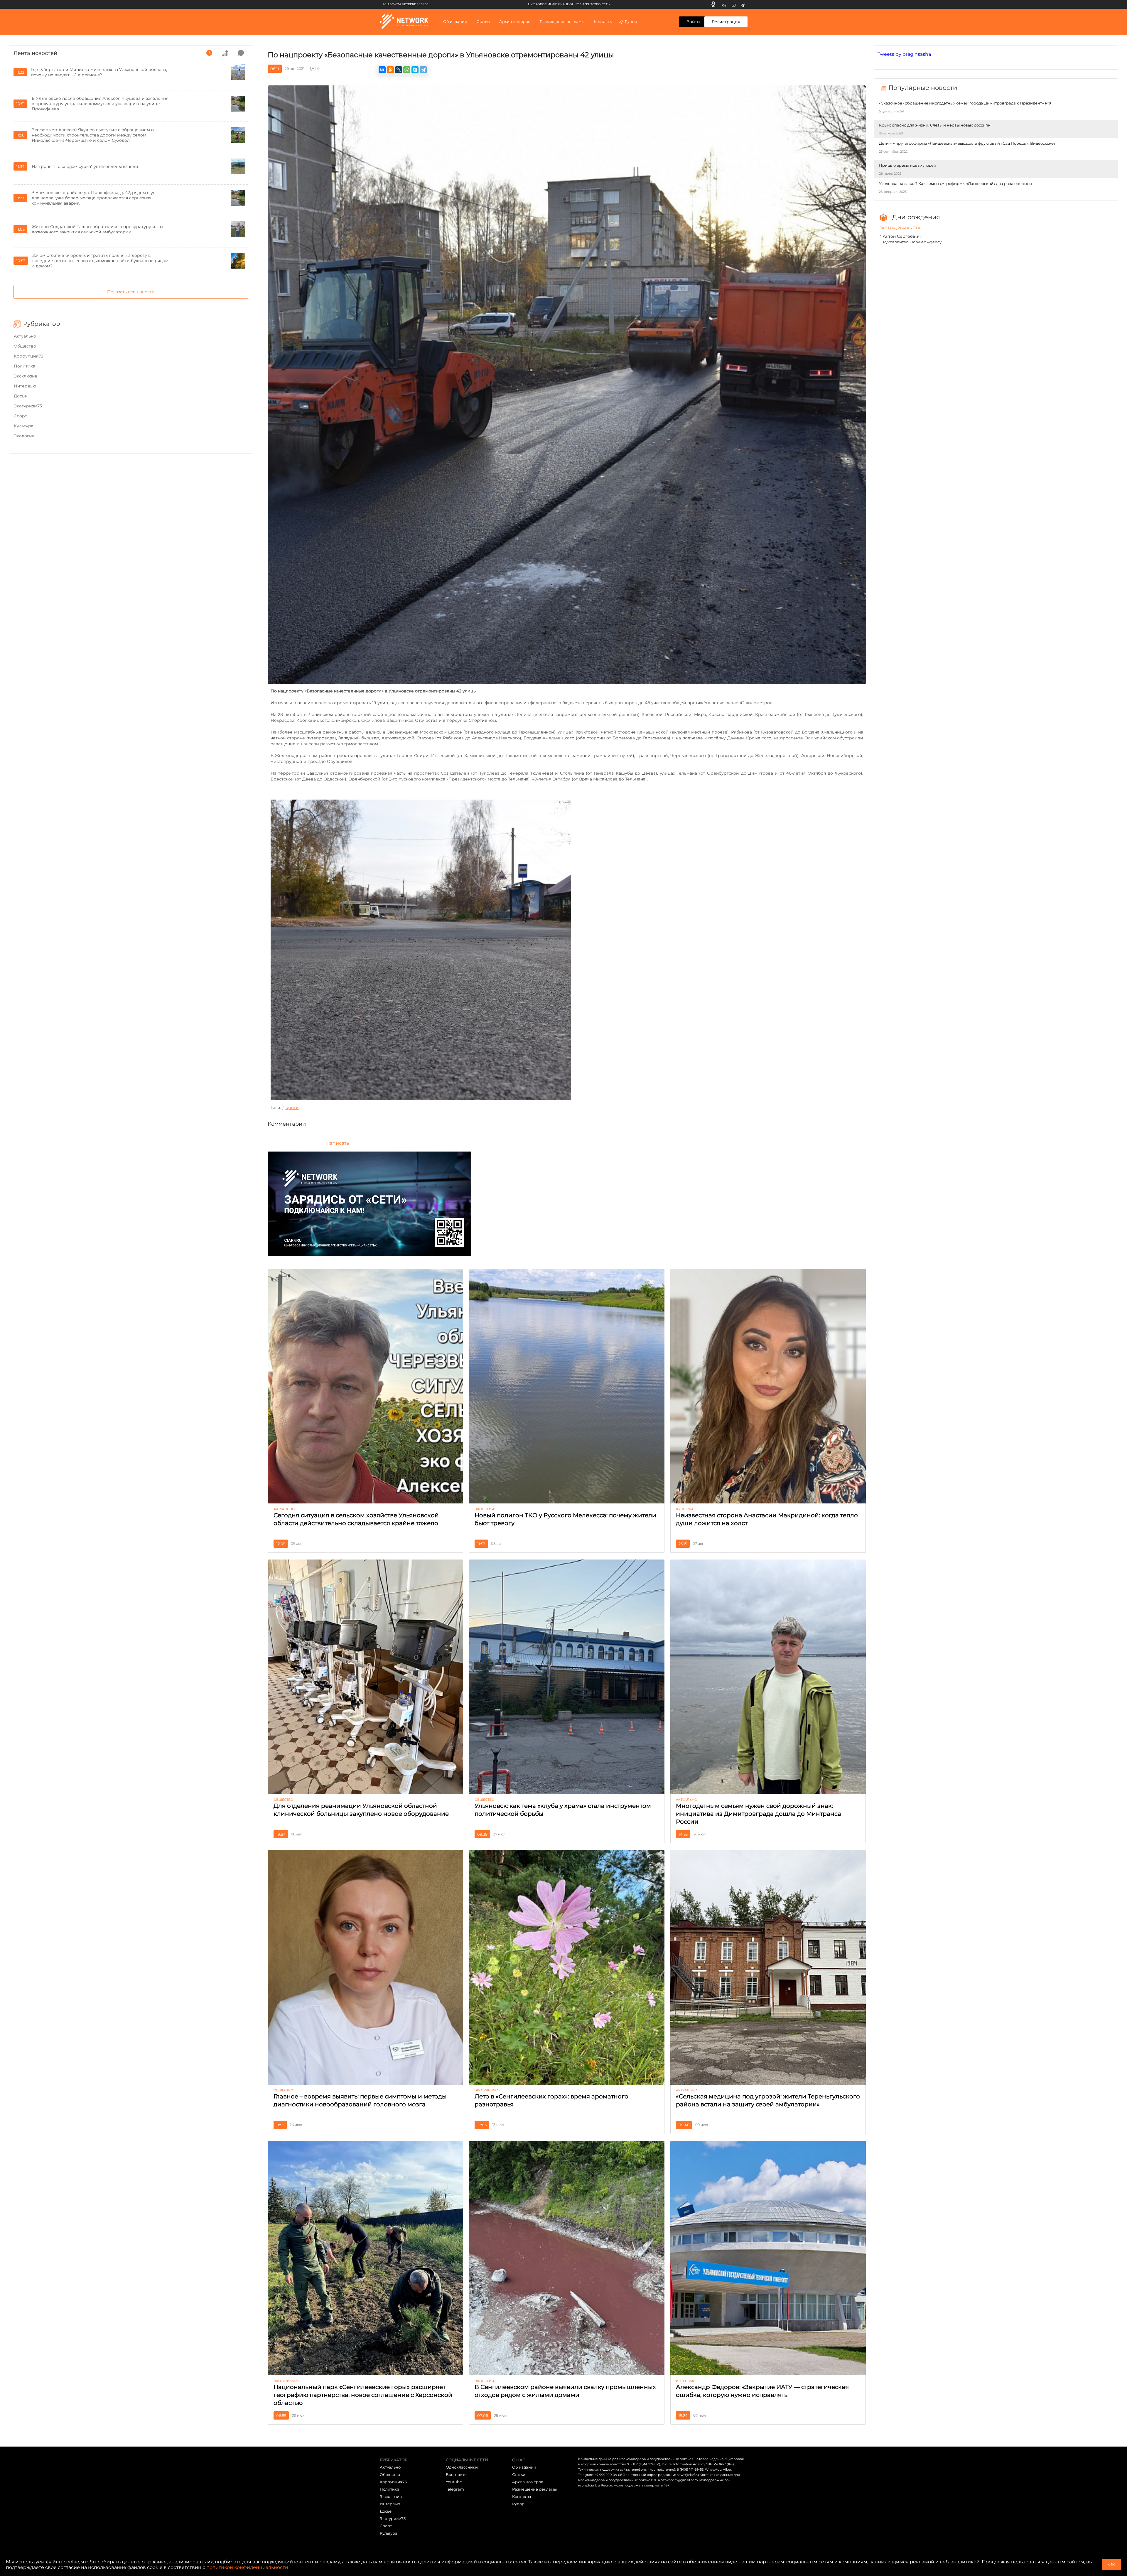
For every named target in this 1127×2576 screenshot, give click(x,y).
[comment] (241, 53)
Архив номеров (528, 2482)
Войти (693, 22)
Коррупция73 (28, 356)
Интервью (25, 386)
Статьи (519, 2474)
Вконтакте (456, 2474)
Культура (24, 426)
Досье (20, 396)
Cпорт (20, 416)
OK (1112, 2564)
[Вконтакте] (724, 4)
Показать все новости (131, 292)
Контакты (603, 21)
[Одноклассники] (713, 4)
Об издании (455, 21)
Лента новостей (35, 53)
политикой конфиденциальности (247, 2567)
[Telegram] (743, 4)
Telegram (455, 2489)
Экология (24, 436)
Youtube (454, 2482)
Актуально (25, 336)
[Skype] (415, 70)
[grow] (225, 53)
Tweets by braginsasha (904, 54)
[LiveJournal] (399, 70)
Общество (25, 346)
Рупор (631, 21)
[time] (209, 53)
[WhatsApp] (407, 70)
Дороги (291, 1107)
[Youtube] (734, 4)
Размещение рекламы (562, 21)
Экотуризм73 (28, 406)
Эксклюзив (26, 376)
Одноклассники (462, 2467)
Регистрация (726, 22)
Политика (25, 366)
